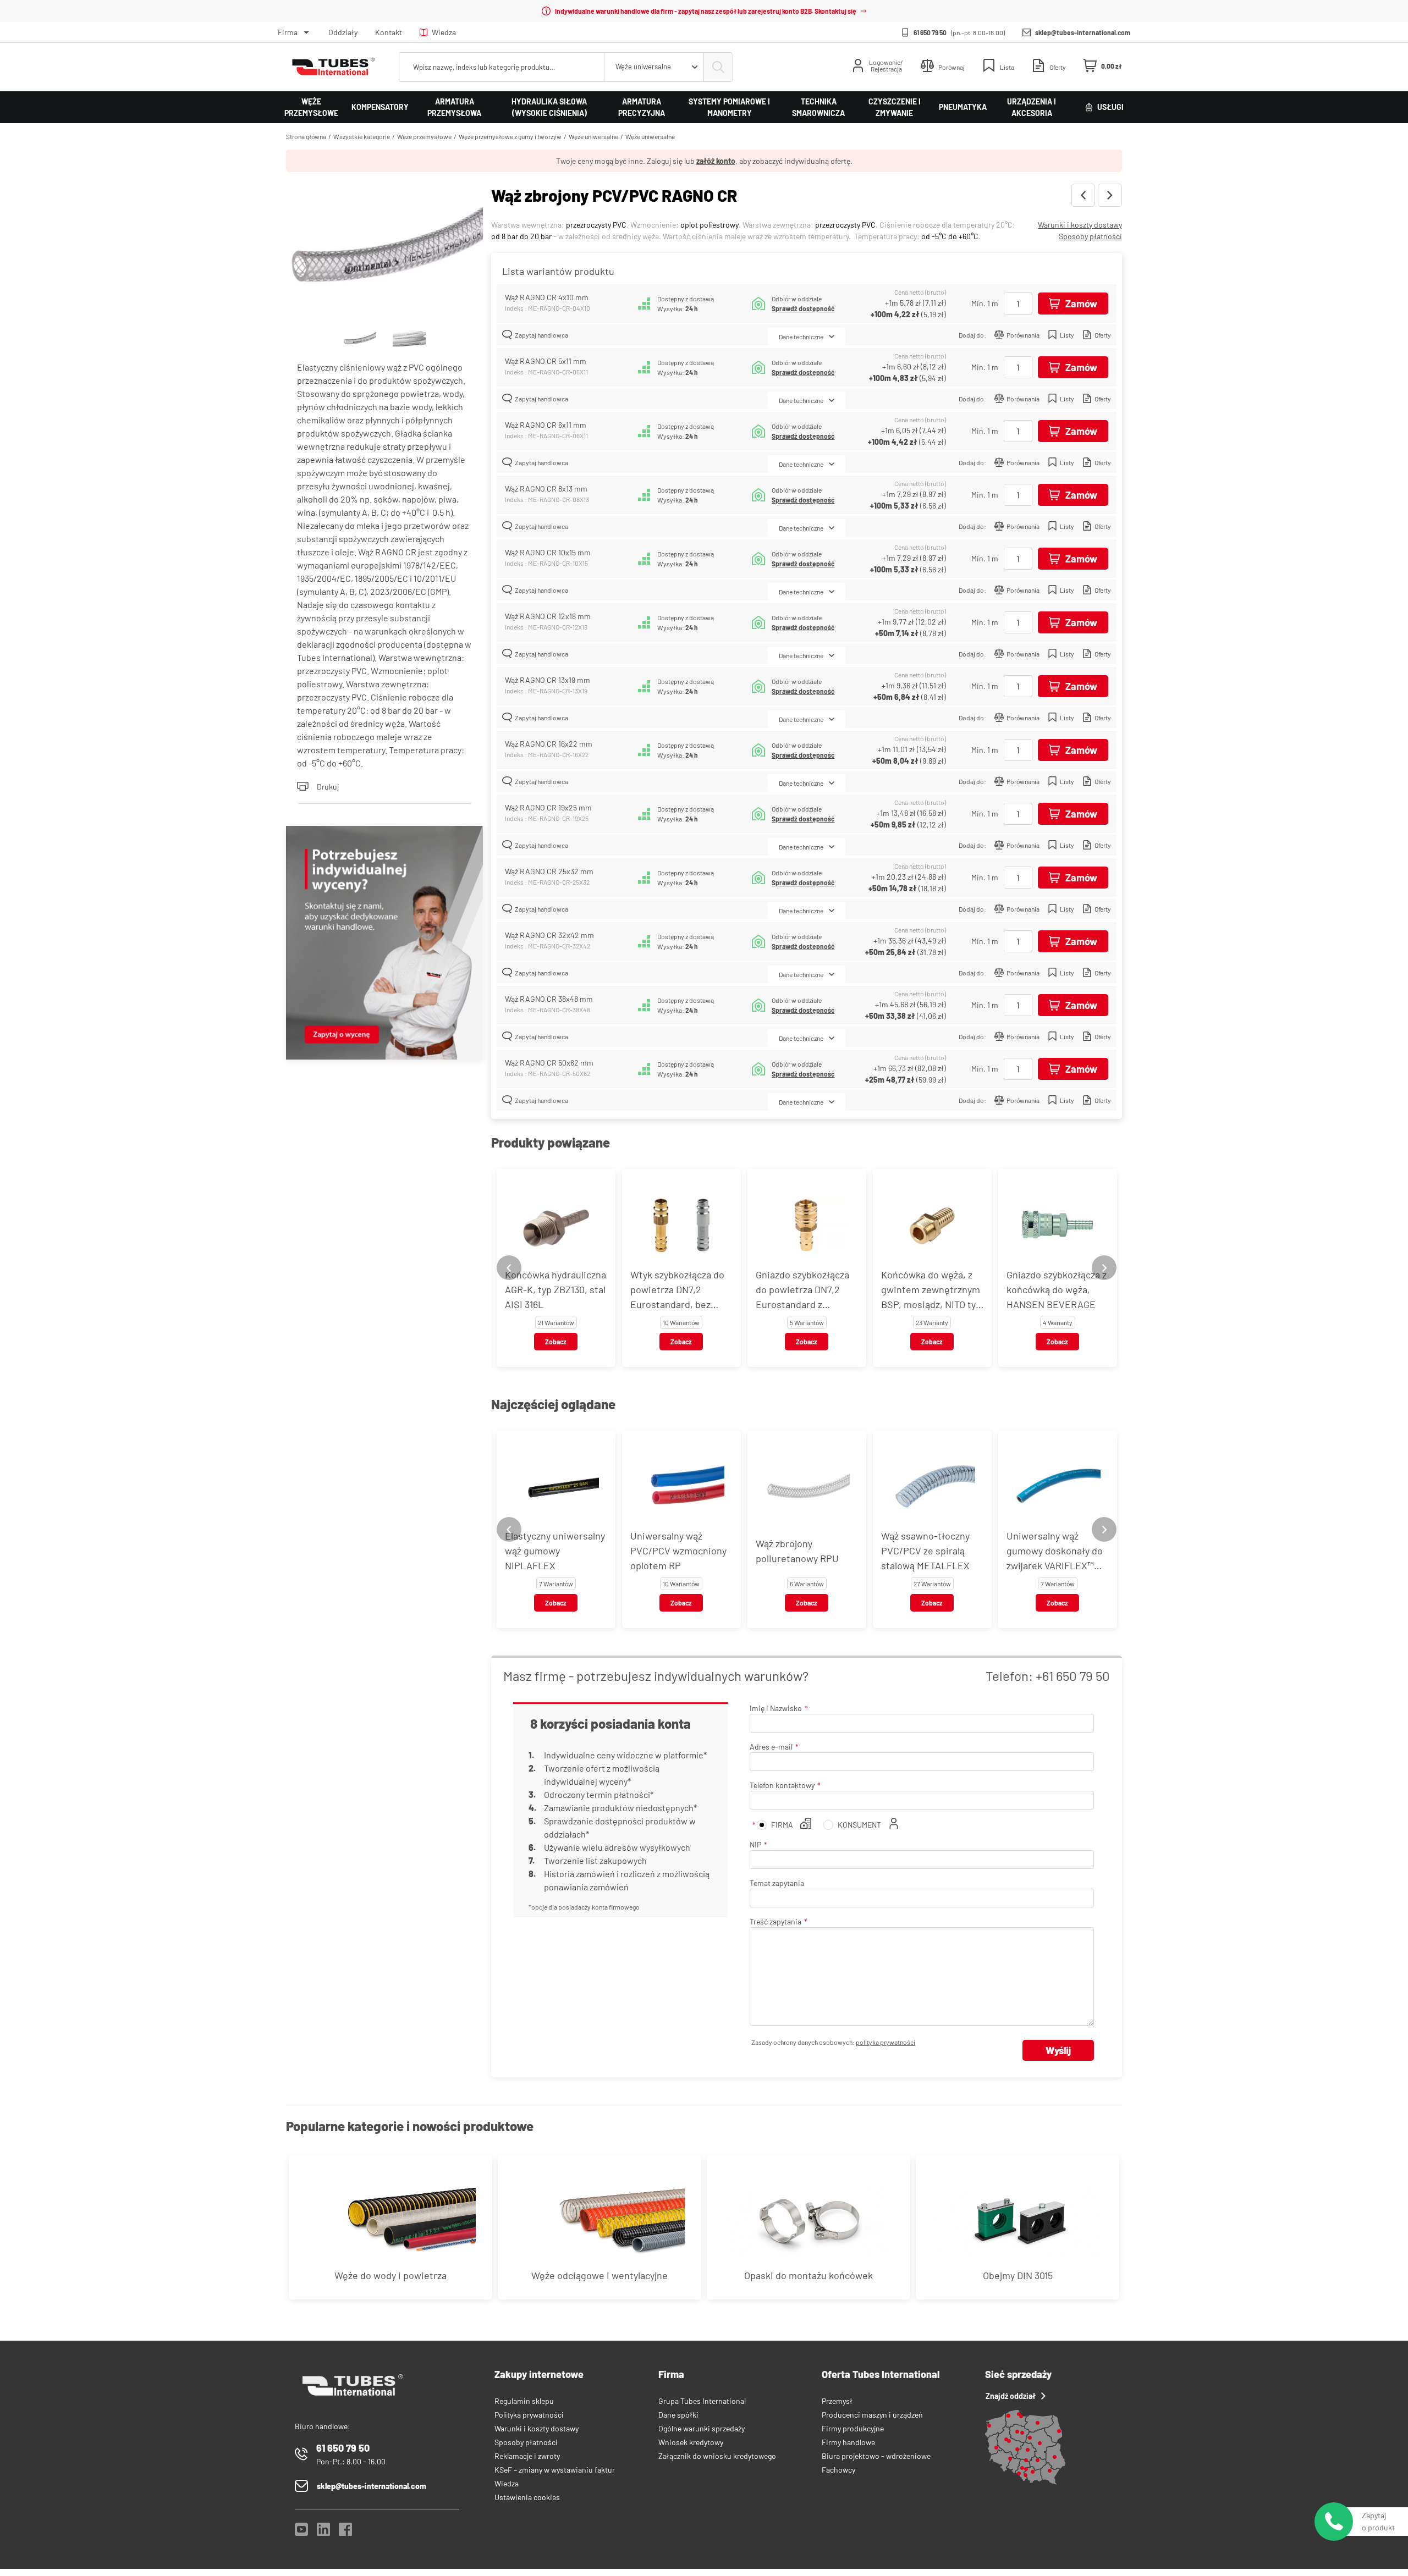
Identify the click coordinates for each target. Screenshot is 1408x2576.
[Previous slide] (509, 1268)
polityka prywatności (886, 2042)
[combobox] (654, 67)
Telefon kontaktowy (782, 1785)
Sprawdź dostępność (803, 308)
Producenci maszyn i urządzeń (872, 2415)
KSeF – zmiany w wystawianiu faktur (555, 2470)
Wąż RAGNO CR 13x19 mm (548, 680)
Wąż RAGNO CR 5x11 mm (546, 361)
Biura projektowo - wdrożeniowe (876, 2456)
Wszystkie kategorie (362, 136)
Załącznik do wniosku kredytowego (717, 2456)
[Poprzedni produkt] (1083, 195)
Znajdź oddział (1011, 2396)
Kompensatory (380, 107)
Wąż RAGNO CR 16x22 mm (549, 744)
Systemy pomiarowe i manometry (729, 107)
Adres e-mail (771, 1747)
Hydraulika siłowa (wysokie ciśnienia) (549, 107)
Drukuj (328, 787)
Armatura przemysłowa (454, 107)
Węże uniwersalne (593, 136)
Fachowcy (838, 2470)
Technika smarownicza (818, 107)
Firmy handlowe (848, 2442)
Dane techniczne (801, 337)
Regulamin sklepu (524, 2401)
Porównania (1023, 335)
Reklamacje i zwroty (527, 2456)
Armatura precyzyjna (642, 107)
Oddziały (343, 32)
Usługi (1110, 107)
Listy (1067, 335)
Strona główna (306, 136)
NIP (755, 1844)
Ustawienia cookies (527, 2497)
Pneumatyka (963, 107)
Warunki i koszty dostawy (1080, 225)
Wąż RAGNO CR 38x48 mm (549, 999)
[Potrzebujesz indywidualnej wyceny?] (384, 944)
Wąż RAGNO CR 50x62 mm (549, 1063)
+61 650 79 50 (1073, 1676)
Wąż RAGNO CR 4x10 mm (547, 297)
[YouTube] (301, 2532)
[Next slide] (1104, 1268)
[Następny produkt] (1110, 195)
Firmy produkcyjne (853, 2428)
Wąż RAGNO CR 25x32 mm (549, 871)
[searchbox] (502, 67)
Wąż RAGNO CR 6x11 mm (546, 425)
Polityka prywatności (529, 2415)
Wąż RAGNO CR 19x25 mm (548, 807)
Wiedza (444, 32)
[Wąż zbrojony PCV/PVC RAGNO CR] (384, 250)
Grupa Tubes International (702, 2401)
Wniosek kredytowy (691, 2442)
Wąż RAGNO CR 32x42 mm (549, 935)
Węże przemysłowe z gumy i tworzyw (510, 136)
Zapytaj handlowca (541, 335)
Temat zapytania (777, 1883)
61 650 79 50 (930, 32)
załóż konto (716, 161)
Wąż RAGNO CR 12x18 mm (548, 616)
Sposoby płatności (1090, 236)
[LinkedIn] (323, 2532)
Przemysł (837, 2401)
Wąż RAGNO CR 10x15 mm (548, 552)
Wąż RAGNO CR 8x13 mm (546, 489)
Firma (288, 32)
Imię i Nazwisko (776, 1708)
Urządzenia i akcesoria (1032, 107)
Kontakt (389, 32)
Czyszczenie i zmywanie (895, 107)
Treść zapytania (776, 1921)
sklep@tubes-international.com (1083, 32)
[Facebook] (345, 2532)
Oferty (1103, 335)
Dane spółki (678, 2415)
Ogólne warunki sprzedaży (702, 2428)
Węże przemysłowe (311, 107)
